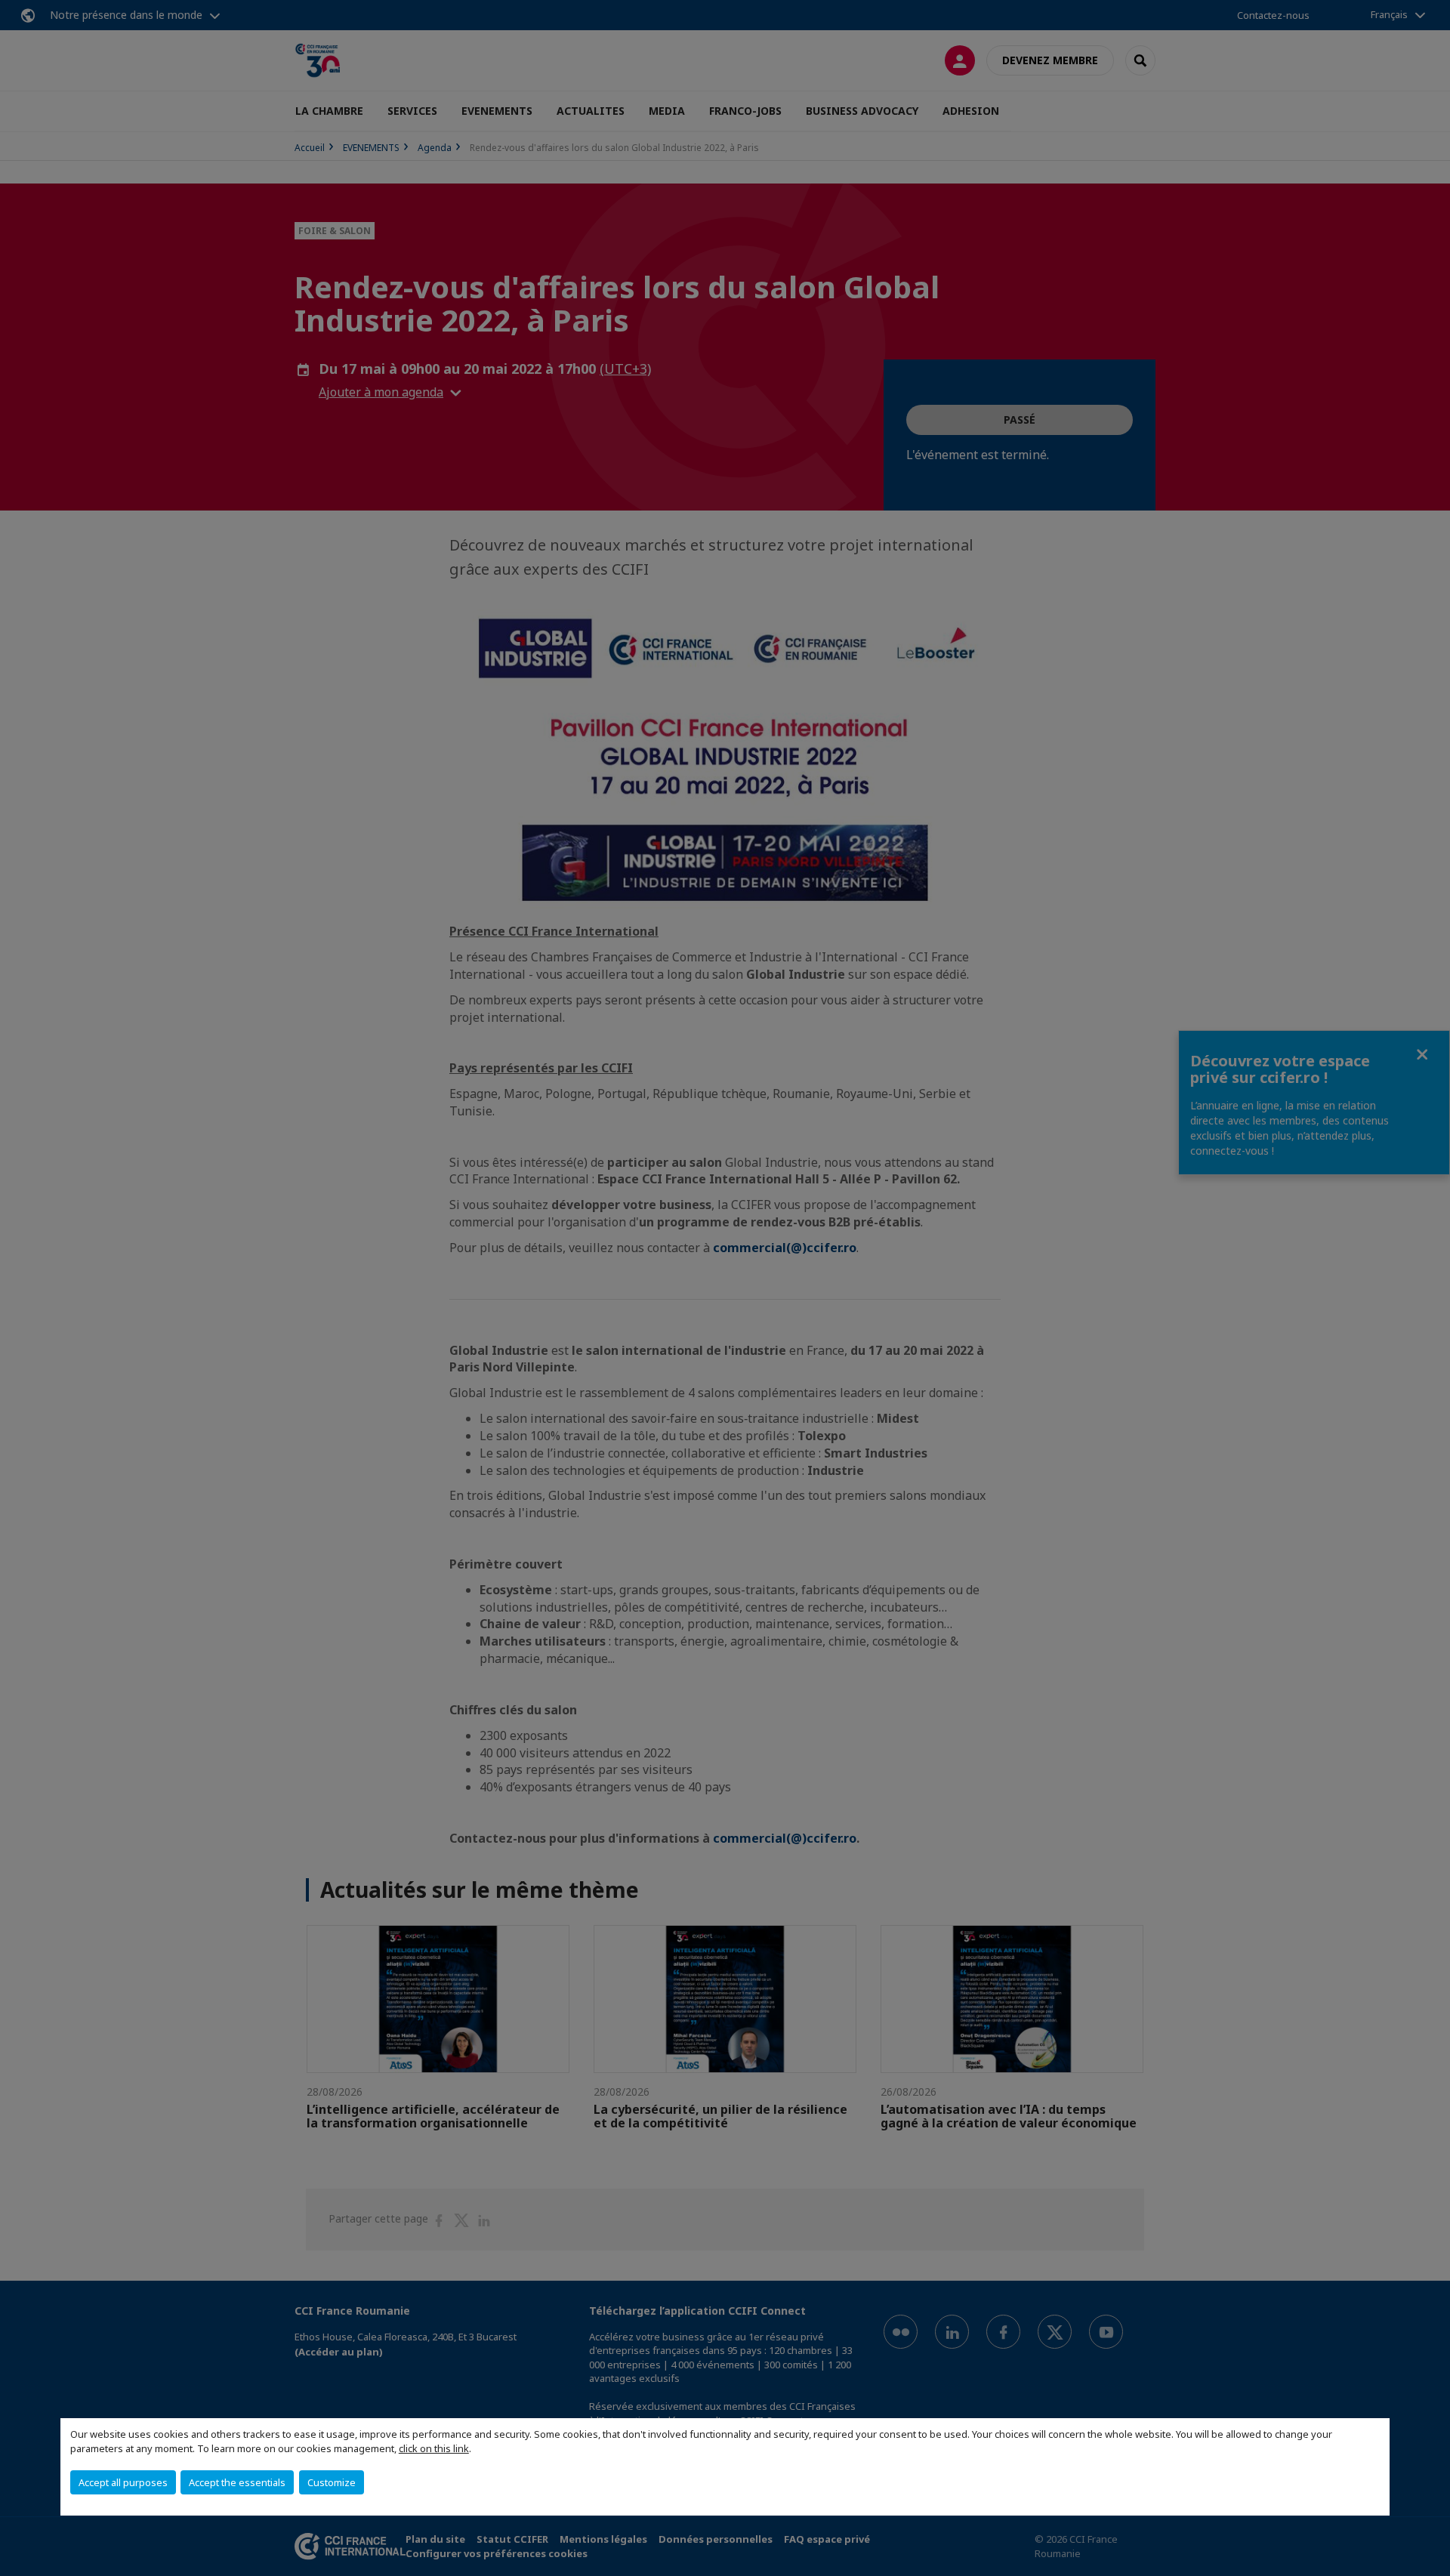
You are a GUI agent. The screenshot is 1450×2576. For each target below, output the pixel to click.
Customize (332, 2482)
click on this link (434, 2448)
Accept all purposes (123, 2482)
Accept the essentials (237, 2482)
